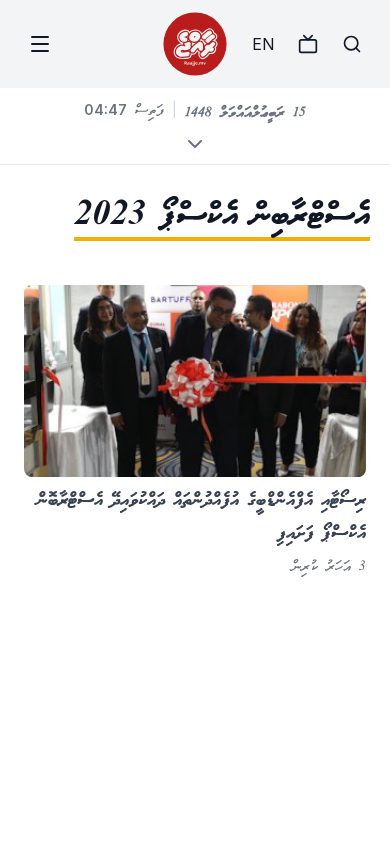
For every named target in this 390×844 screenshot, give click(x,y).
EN (263, 44)
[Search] (352, 44)
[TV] (308, 44)
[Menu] (40, 44)
